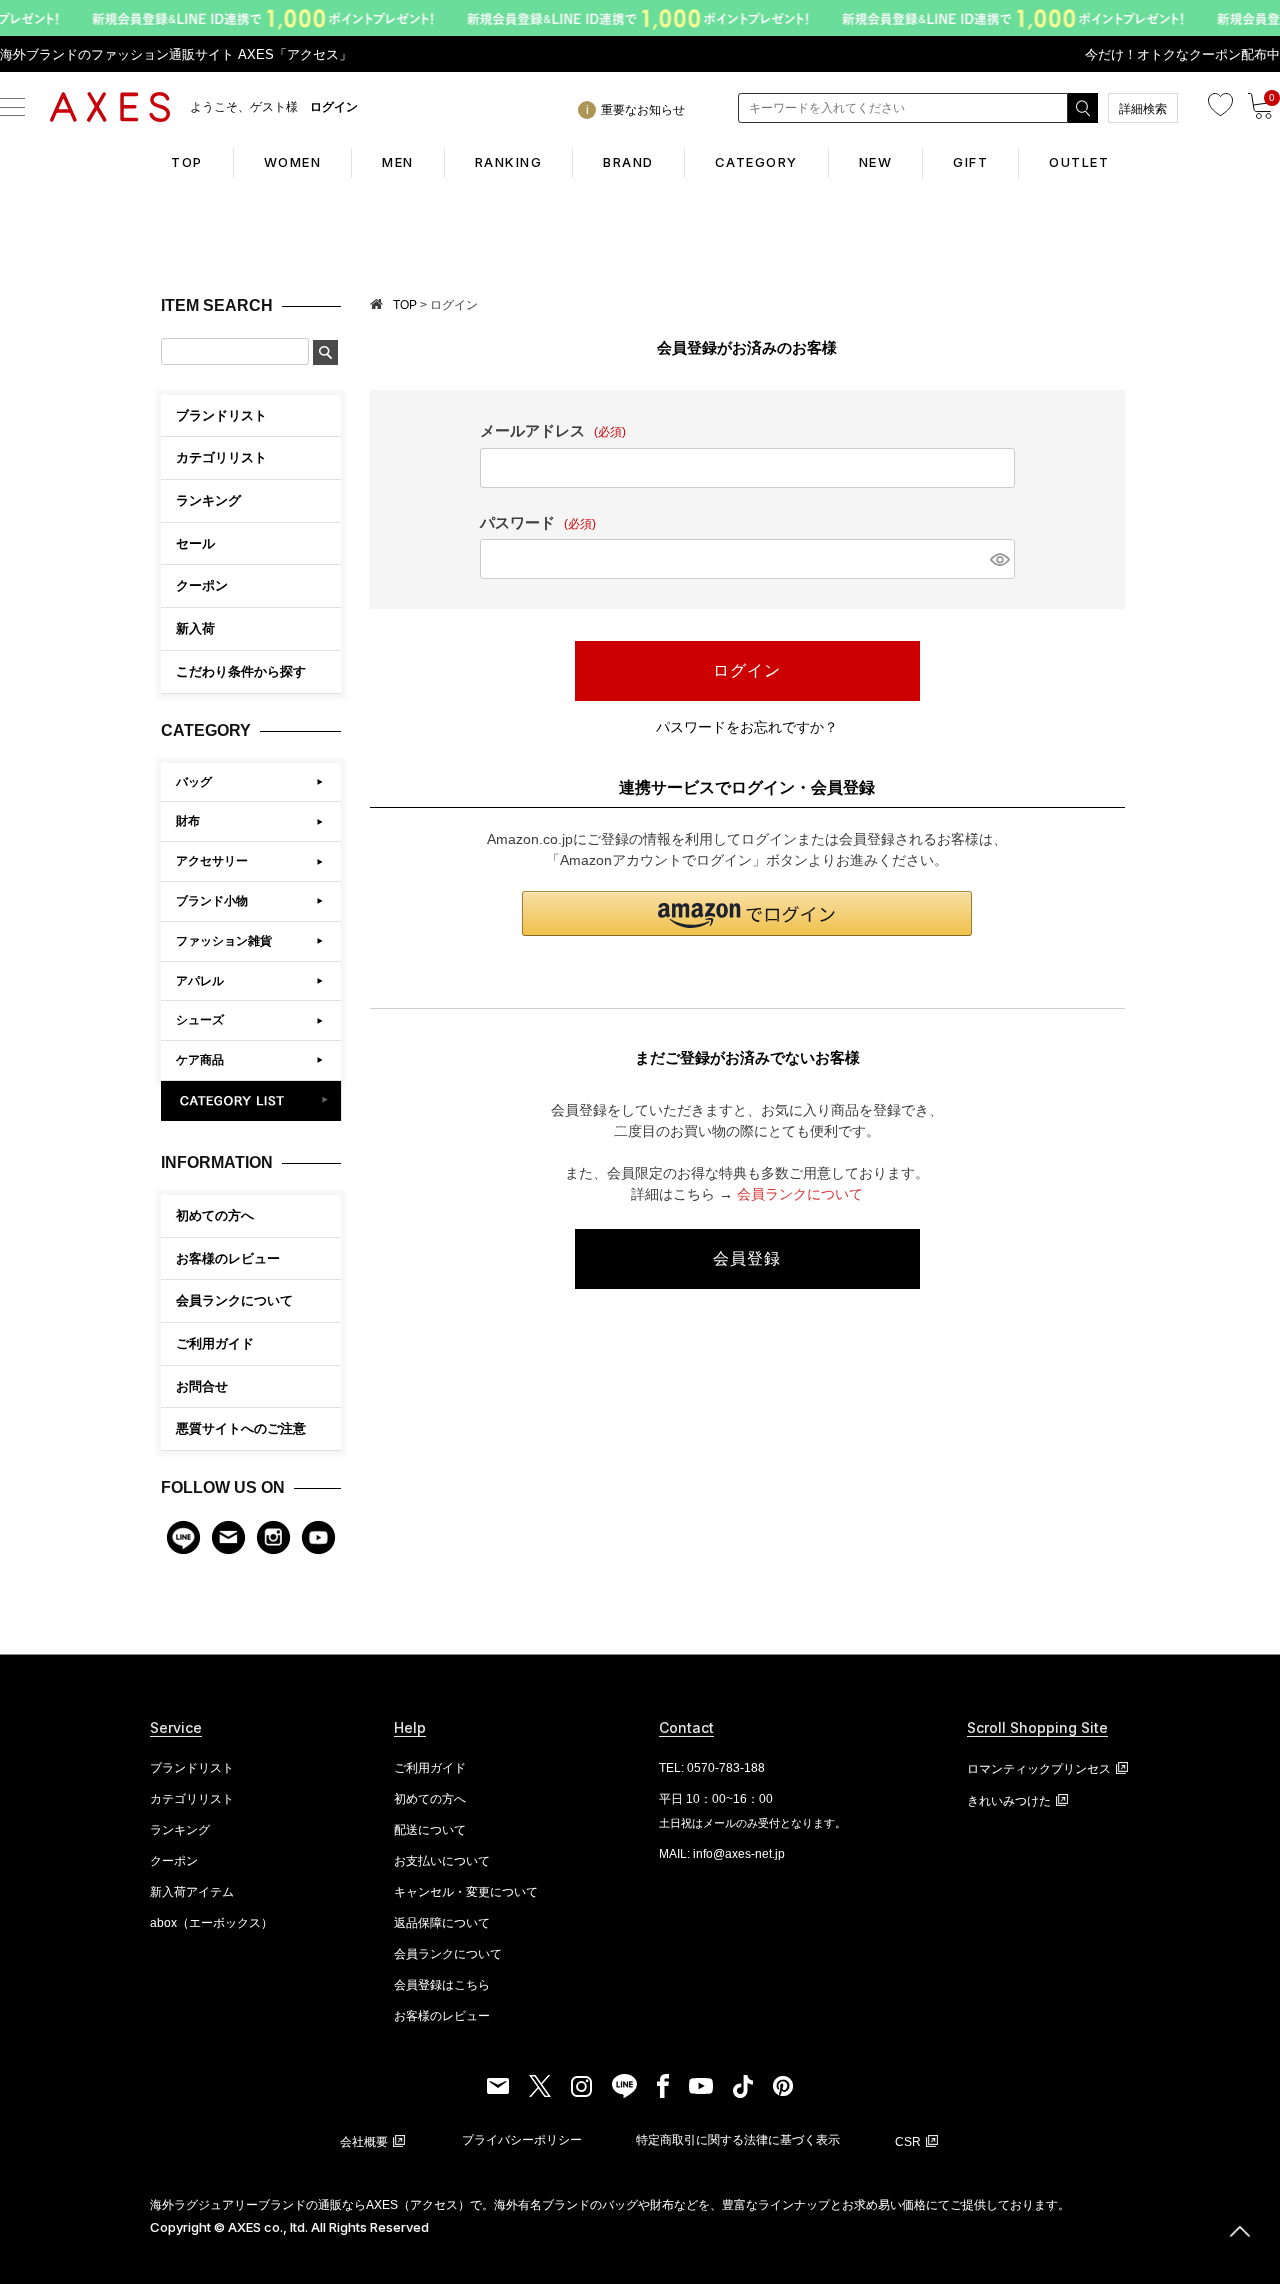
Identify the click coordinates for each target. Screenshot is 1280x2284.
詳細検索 (1143, 109)
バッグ (194, 782)
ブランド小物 (212, 901)
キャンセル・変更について (466, 1892)
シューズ (200, 1020)
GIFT (970, 162)
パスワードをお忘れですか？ (747, 727)
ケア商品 (200, 1060)
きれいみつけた (1009, 1801)
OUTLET (1079, 162)
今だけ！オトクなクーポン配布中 (1182, 54)
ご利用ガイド (215, 1343)
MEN (398, 162)
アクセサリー (212, 861)
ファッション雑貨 (224, 941)
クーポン (174, 1861)
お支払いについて (442, 1861)
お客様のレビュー (228, 1258)
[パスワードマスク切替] (999, 559)
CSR (908, 2142)
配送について (430, 1830)
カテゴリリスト (192, 1799)
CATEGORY (756, 162)
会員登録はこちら (442, 1985)
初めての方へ (215, 1215)
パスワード (538, 522)
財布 (188, 821)
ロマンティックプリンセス (1039, 1769)
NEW (876, 162)
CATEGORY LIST (251, 1101)
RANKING (509, 162)
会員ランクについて (234, 1300)
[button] (747, 913)
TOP (187, 162)
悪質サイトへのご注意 (241, 1428)
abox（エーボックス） (211, 1923)
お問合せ (202, 1386)
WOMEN (293, 162)
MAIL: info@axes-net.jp (722, 1854)
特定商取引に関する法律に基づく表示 (738, 2140)
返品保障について (442, 1923)
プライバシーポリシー (522, 2140)
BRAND (628, 162)
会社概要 (364, 2142)
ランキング (180, 1830)
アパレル (200, 981)
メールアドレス (553, 430)
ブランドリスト (192, 1768)
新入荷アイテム (192, 1892)
